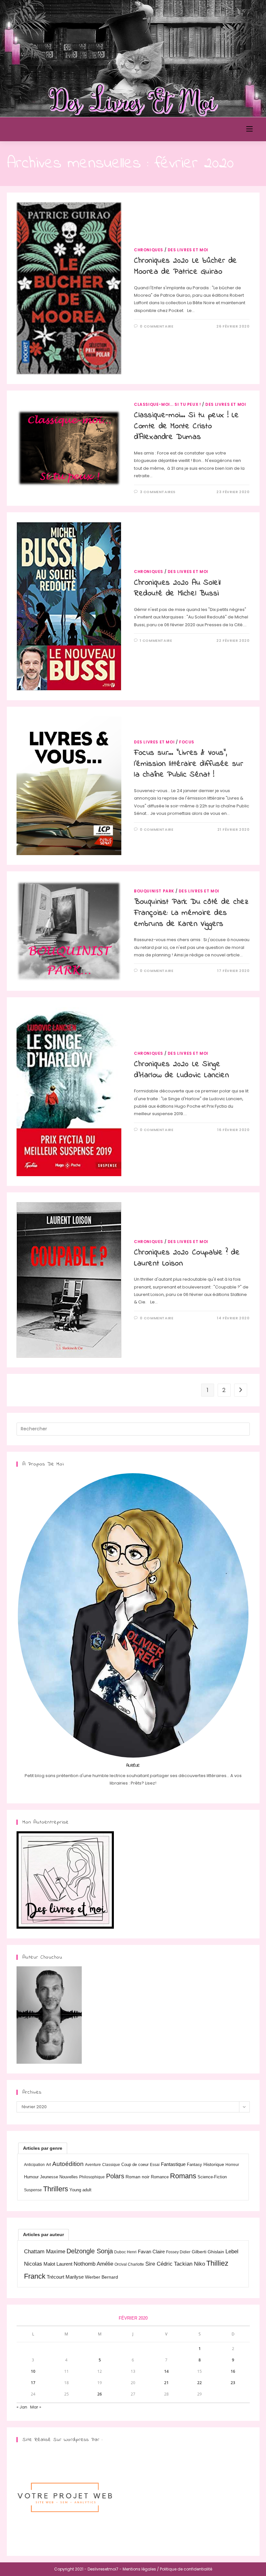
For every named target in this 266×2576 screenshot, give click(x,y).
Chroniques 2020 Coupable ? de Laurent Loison (187, 1258)
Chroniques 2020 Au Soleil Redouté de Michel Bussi (177, 588)
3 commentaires (158, 492)
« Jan (22, 2407)
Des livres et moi (188, 250)
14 (166, 2371)
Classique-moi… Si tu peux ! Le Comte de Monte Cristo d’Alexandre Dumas (187, 426)
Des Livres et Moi (44, 129)
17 (33, 2383)
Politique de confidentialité (186, 2569)
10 (33, 2371)
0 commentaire (157, 326)
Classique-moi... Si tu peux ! (167, 404)
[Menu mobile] (249, 129)
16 (233, 2371)
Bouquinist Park (154, 891)
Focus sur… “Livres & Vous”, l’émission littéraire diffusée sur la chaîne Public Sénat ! (188, 764)
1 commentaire (156, 641)
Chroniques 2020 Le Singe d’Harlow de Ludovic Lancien (181, 1070)
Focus (187, 742)
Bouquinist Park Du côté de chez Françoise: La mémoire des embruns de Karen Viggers (191, 913)
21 (166, 2383)
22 (199, 2383)
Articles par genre (43, 2148)
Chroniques (149, 250)
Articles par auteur (43, 2234)
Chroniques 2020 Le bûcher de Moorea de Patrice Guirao (186, 266)
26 (100, 2394)
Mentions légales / (141, 2569)
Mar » (36, 2407)
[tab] (43, 2148)
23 (233, 2383)
